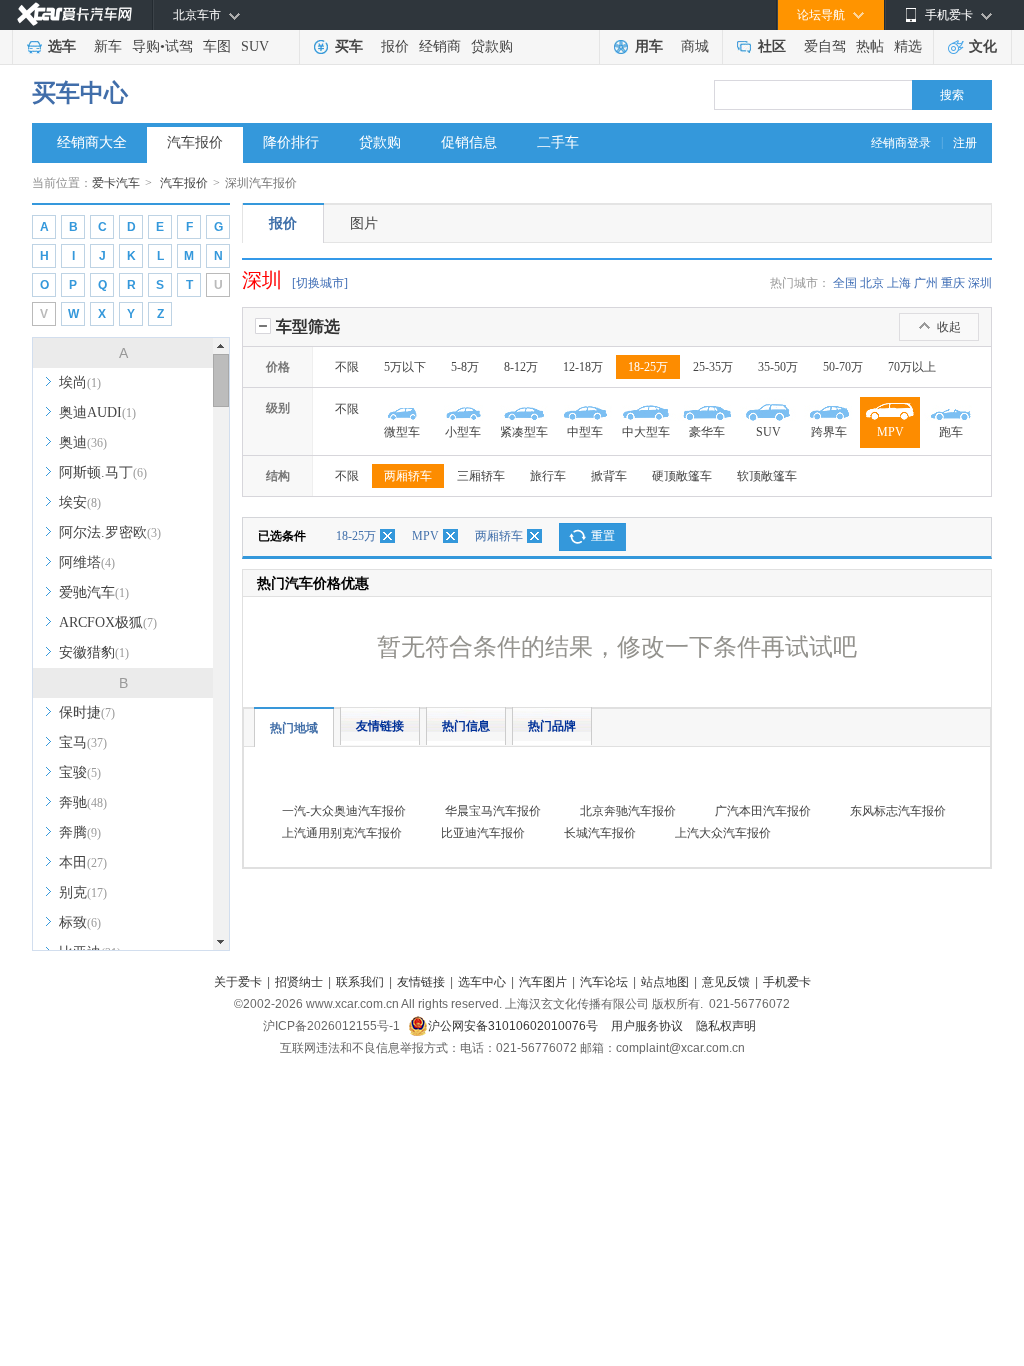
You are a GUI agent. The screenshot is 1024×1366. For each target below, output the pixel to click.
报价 (395, 46)
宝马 (83, 742)
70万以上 (912, 367)
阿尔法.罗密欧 (110, 532)
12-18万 (583, 367)
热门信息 (466, 726)
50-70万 (843, 367)
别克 (83, 892)
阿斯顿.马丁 (103, 472)
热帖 (870, 46)
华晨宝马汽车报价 (493, 811)
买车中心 (80, 93)
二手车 (558, 142)
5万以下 (405, 367)
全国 (845, 283)
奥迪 (83, 442)
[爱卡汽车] (74, 14)
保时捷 (87, 712)
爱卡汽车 (116, 183)
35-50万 (778, 367)
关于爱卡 (238, 982)
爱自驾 (825, 46)
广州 (926, 283)
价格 (278, 367)
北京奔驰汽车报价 (628, 811)
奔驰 (83, 802)
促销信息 (469, 142)
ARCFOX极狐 (108, 622)
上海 (899, 283)
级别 (278, 408)
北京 (872, 283)
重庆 (953, 283)
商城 (695, 46)
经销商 (440, 46)
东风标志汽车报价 (898, 811)
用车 (649, 46)
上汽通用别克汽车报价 (342, 833)
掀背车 (609, 476)
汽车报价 (195, 142)
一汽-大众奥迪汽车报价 (344, 811)
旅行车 (548, 476)
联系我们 (360, 982)
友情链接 (380, 726)
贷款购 (492, 46)
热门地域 (294, 728)
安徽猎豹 (94, 652)
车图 (217, 46)
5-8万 (465, 367)
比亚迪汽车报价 (483, 833)
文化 (983, 46)
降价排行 (291, 142)
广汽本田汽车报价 (763, 811)
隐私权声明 (726, 1026)
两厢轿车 (408, 476)
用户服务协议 (648, 1026)
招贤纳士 (299, 982)
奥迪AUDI (97, 412)
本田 (83, 862)
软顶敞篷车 (767, 476)
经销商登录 (901, 143)
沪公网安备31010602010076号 (514, 1026)
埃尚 (80, 382)
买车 (349, 46)
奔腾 (80, 832)
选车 (62, 46)
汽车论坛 (604, 982)
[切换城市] (320, 283)
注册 (965, 143)
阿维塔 (87, 562)
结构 (278, 476)
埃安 (80, 502)
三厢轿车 (481, 476)
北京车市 (197, 15)
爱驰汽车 (94, 592)
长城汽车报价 (600, 833)
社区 (772, 46)
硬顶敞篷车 (682, 476)
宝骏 (80, 772)
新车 (108, 46)
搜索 (952, 95)
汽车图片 (543, 982)
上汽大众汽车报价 (723, 833)
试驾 (179, 46)
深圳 (980, 283)
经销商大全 (92, 142)
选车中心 (482, 982)
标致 (80, 922)
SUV (255, 46)
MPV (425, 536)
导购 (146, 46)
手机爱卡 (787, 982)
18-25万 (648, 367)
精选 (908, 46)
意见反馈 (726, 982)
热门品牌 (552, 726)
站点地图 (665, 982)
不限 (347, 367)
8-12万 (521, 367)
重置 (603, 536)
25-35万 (713, 367)
